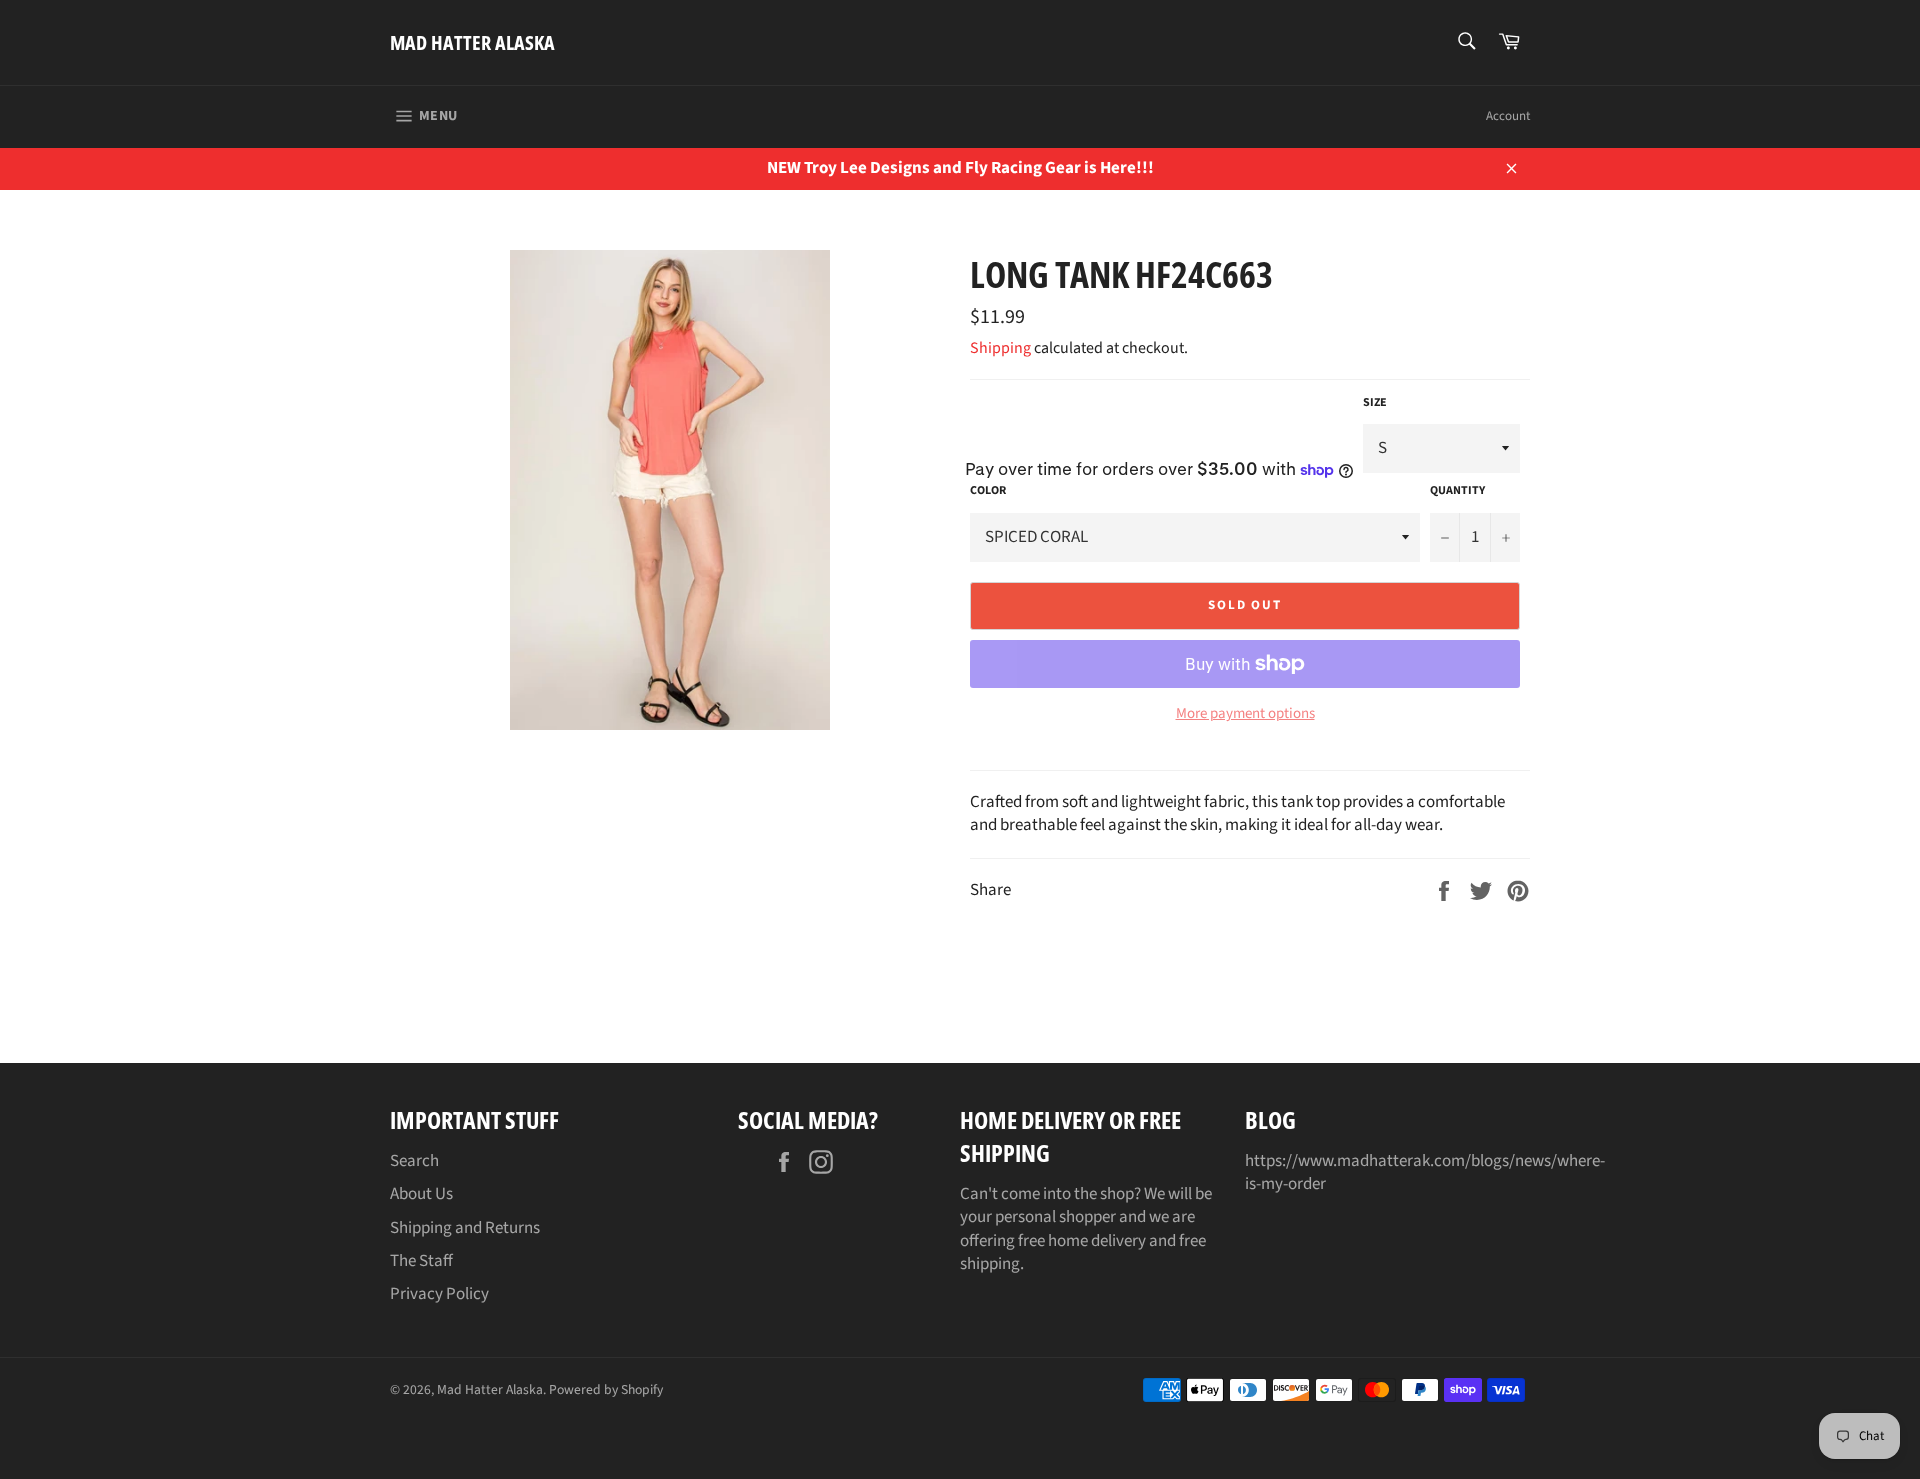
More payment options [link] (1245, 714)
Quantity (1457, 491)
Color (988, 491)
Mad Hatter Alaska (472, 42)
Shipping (1000, 348)
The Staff (421, 1261)
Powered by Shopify (606, 1389)
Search (414, 1161)
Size (1375, 403)
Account (1508, 116)
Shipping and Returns (465, 1228)
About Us (421, 1194)
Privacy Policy (439, 1294)
